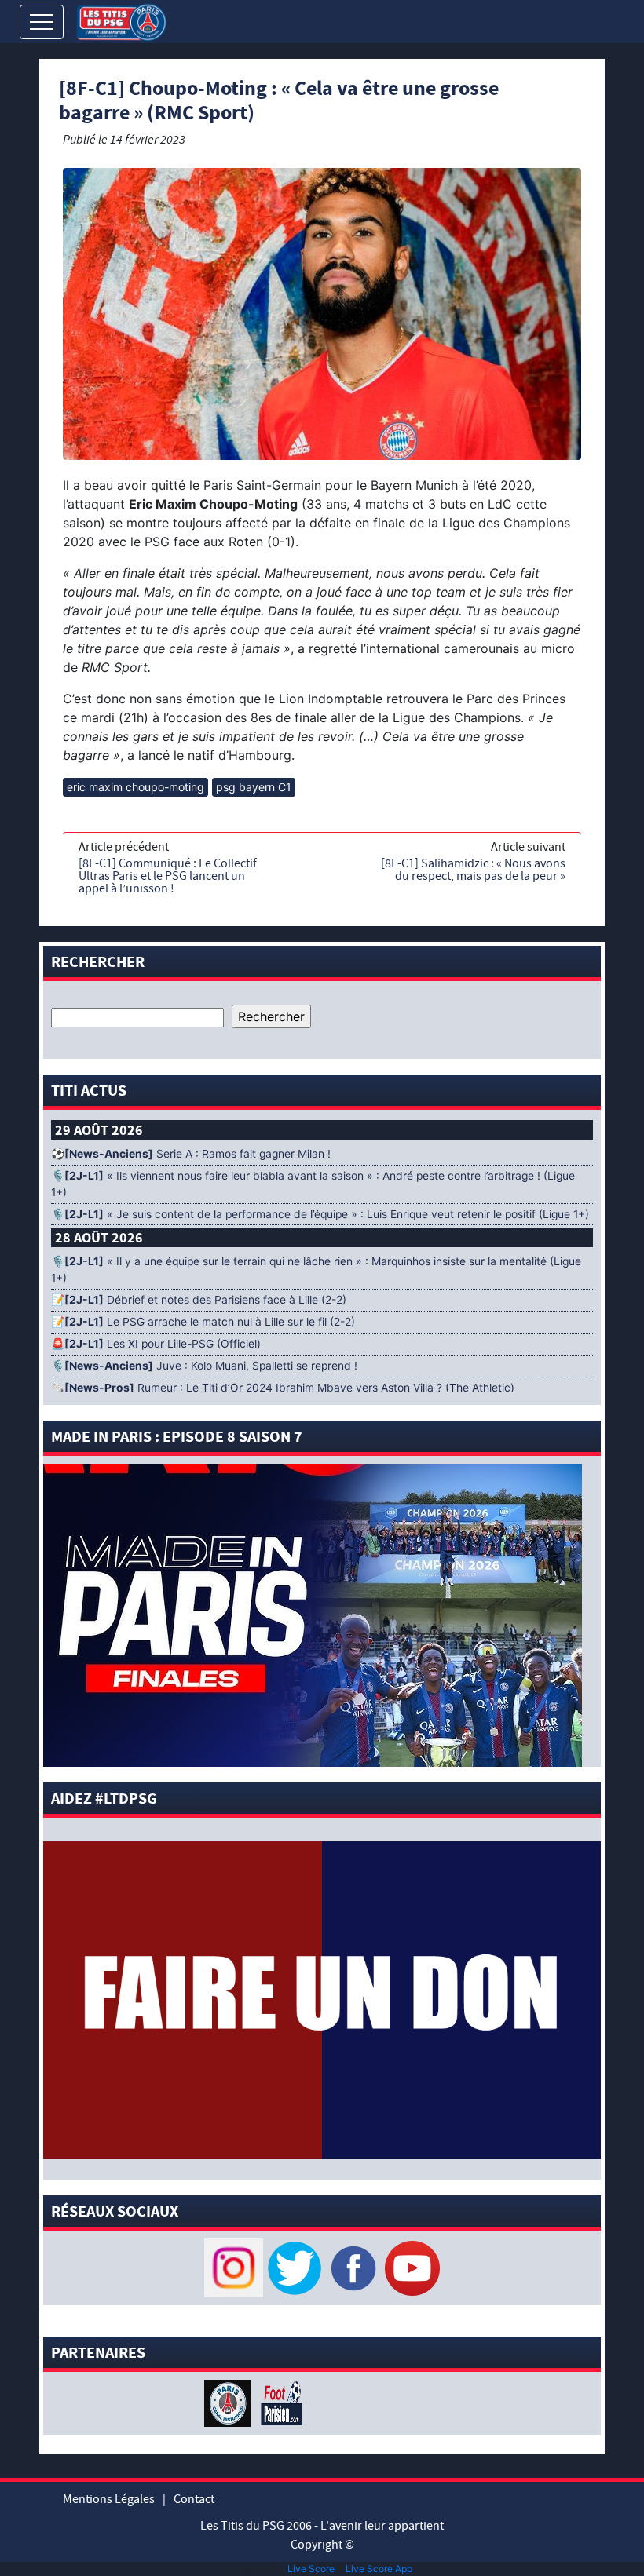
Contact (194, 2499)
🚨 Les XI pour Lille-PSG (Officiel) (156, 1344)
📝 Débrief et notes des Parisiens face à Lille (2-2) (199, 1300)
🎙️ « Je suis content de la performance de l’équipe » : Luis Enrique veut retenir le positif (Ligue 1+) (320, 1214)
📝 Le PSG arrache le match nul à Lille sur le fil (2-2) (203, 1322)
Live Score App (379, 2569)
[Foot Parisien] (279, 2403)
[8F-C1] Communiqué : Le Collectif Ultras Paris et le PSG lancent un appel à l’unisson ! (168, 876)
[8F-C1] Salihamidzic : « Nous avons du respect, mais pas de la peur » (473, 870)
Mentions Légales (109, 2499)
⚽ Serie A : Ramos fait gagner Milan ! (191, 1154)
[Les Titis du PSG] (121, 21)
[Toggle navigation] (42, 22)
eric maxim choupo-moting (135, 787)
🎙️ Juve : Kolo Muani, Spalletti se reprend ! (204, 1366)
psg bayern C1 (254, 787)
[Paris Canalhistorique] (230, 2403)
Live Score (311, 2569)
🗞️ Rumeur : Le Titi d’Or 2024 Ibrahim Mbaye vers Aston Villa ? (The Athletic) (283, 1388)
